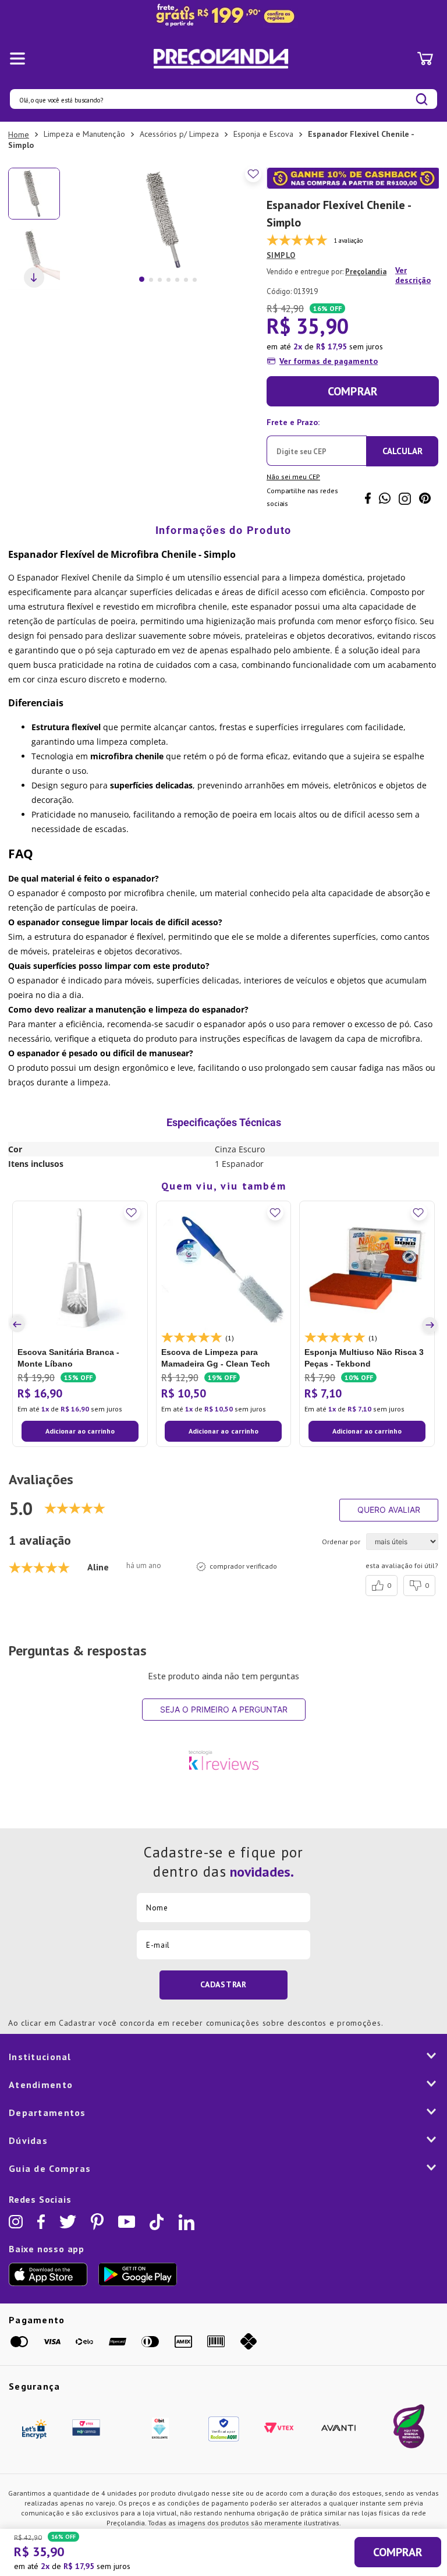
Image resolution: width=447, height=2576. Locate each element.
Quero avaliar (389, 1510)
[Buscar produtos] (422, 99)
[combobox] (223, 99)
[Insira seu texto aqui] (223, 16)
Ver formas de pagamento (329, 361)
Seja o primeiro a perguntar (224, 1709)
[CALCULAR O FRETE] (402, 451)
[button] (19, 1325)
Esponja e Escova (263, 134)
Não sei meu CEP (293, 477)
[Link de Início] (19, 135)
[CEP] (317, 440)
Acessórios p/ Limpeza (179, 134)
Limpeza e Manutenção (84, 134)
